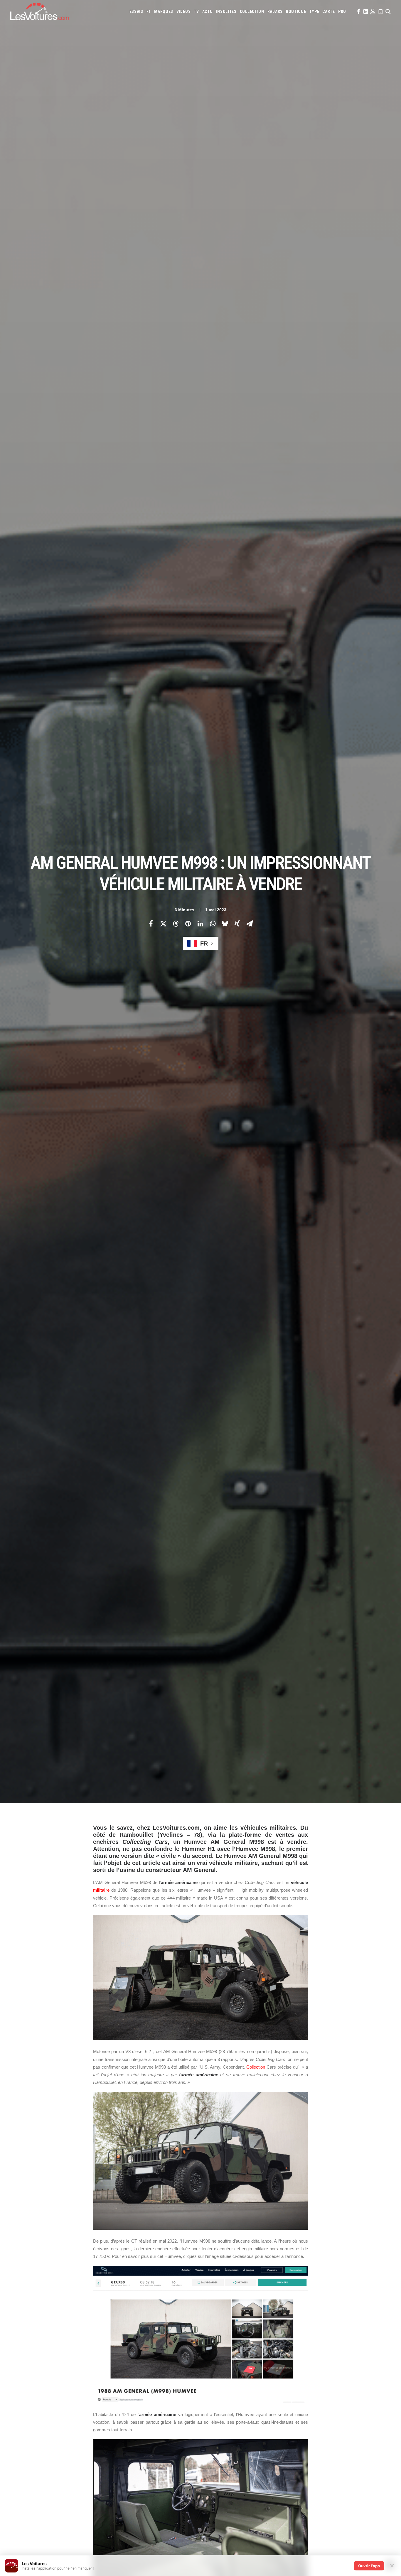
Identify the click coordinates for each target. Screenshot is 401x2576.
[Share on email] (250, 924)
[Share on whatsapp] (213, 924)
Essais (136, 11)
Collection (252, 11)
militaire (101, 1890)
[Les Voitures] (40, 11)
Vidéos (183, 11)
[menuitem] (136, 11)
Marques (164, 11)
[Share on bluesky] (225, 924)
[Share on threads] (176, 924)
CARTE (329, 11)
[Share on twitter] (163, 924)
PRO (342, 11)
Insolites (226, 11)
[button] (358, 11)
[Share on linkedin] (200, 924)
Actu (208, 11)
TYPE (314, 11)
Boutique (296, 11)
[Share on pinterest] (188, 924)
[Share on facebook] (151, 924)
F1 (149, 11)
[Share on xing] (237, 924)
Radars (275, 11)
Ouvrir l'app (369, 2566)
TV (196, 11)
